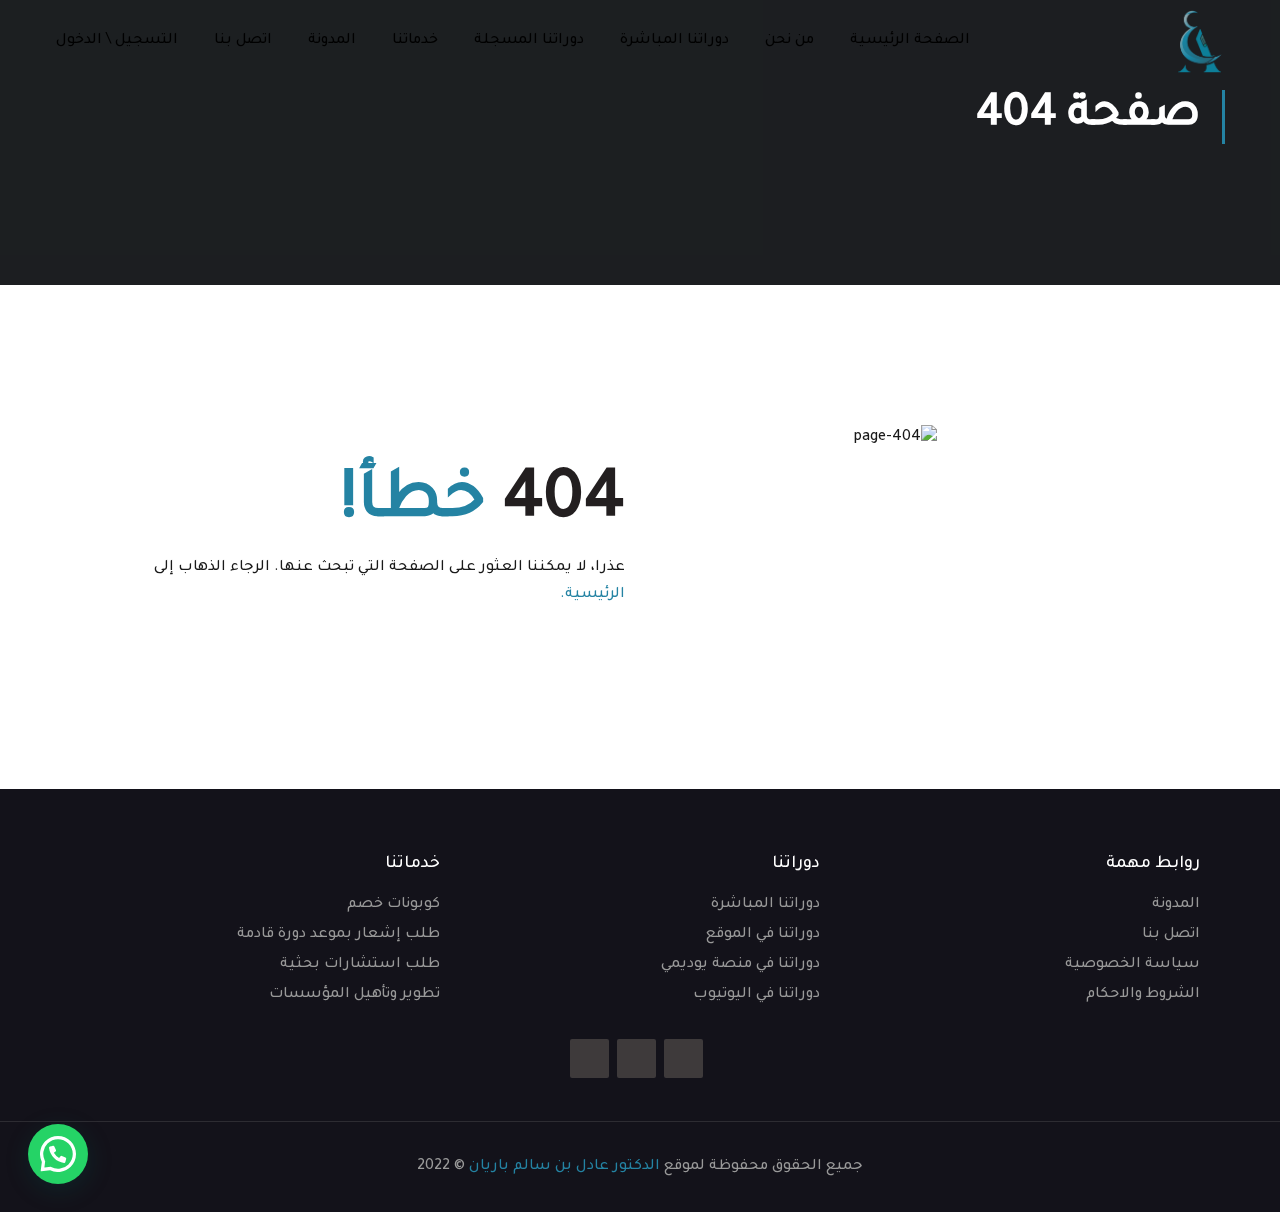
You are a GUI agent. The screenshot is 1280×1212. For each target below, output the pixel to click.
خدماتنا (415, 41)
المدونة (332, 41)
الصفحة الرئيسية (910, 41)
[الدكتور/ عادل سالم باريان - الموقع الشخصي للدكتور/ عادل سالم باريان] (1200, 41)
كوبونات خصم (393, 905)
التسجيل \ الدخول (117, 41)
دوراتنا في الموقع (763, 935)
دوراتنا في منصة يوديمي (740, 965)
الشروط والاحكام (1143, 995)
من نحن (789, 41)
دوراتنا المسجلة (529, 41)
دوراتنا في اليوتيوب (756, 995)
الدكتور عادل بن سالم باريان (564, 1167)
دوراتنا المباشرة (674, 41)
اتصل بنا (243, 41)
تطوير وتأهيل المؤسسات (354, 995)
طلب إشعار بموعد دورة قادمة (338, 935)
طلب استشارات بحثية (360, 965)
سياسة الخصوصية (1132, 965)
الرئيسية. (592, 595)
